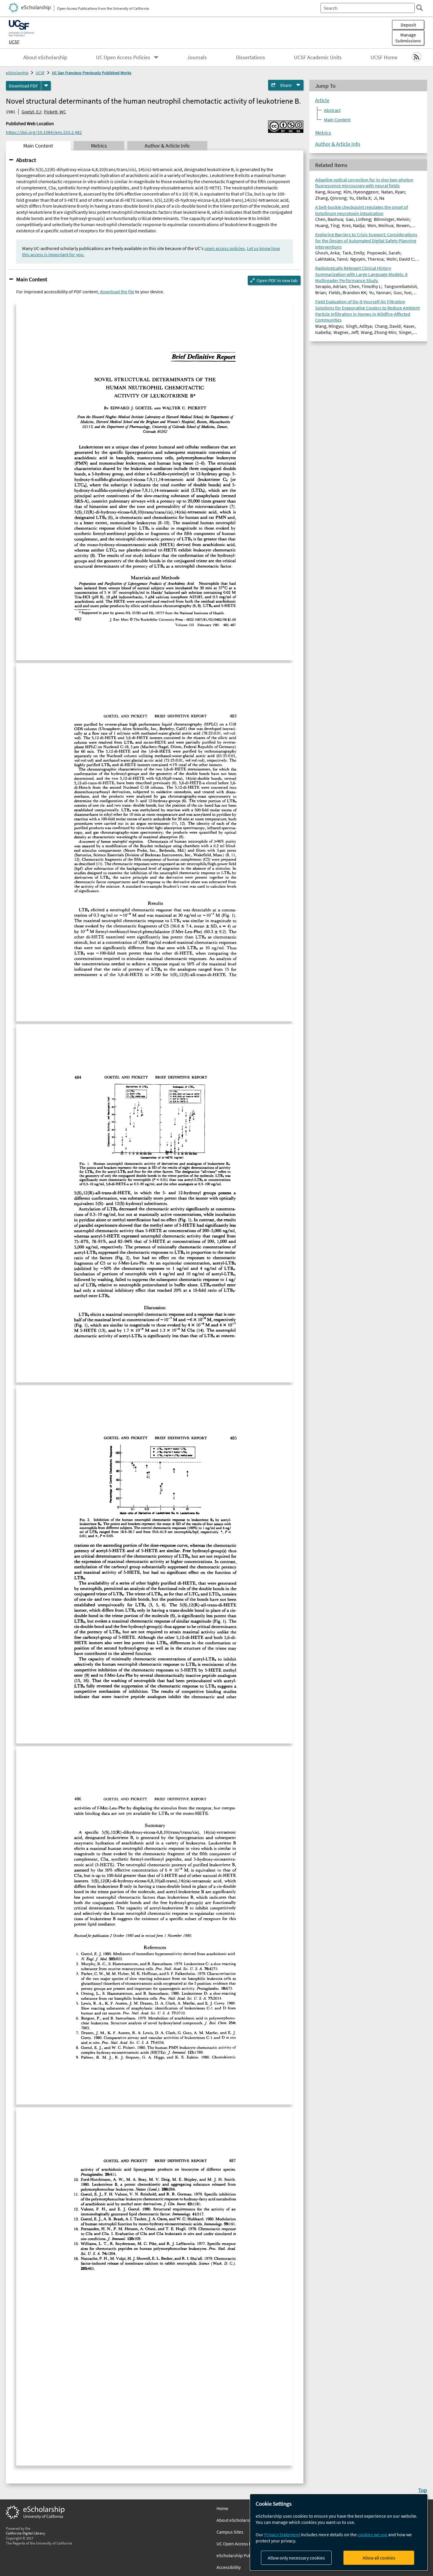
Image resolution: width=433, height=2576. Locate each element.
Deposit (408, 25)
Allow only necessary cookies (296, 2558)
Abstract (26, 160)
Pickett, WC (55, 112)
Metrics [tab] (99, 146)
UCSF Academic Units (318, 57)
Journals (197, 57)
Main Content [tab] (38, 146)
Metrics (323, 133)
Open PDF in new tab (277, 280)
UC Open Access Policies (123, 57)
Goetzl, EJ (31, 112)
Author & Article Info (338, 144)
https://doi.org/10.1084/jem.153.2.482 (44, 132)
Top (423, 2490)
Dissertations (251, 57)
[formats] (46, 86)
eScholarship (17, 73)
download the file (117, 292)
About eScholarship (45, 57)
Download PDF (23, 86)
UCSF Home (384, 57)
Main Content (32, 279)
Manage (408, 38)
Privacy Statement (282, 2534)
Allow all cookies (379, 2558)
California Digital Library (25, 2533)
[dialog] (339, 2532)
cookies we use (372, 2534)
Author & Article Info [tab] (167, 146)
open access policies (225, 248)
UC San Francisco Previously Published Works (92, 73)
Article (322, 100)
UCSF (14, 42)
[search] (419, 8)
